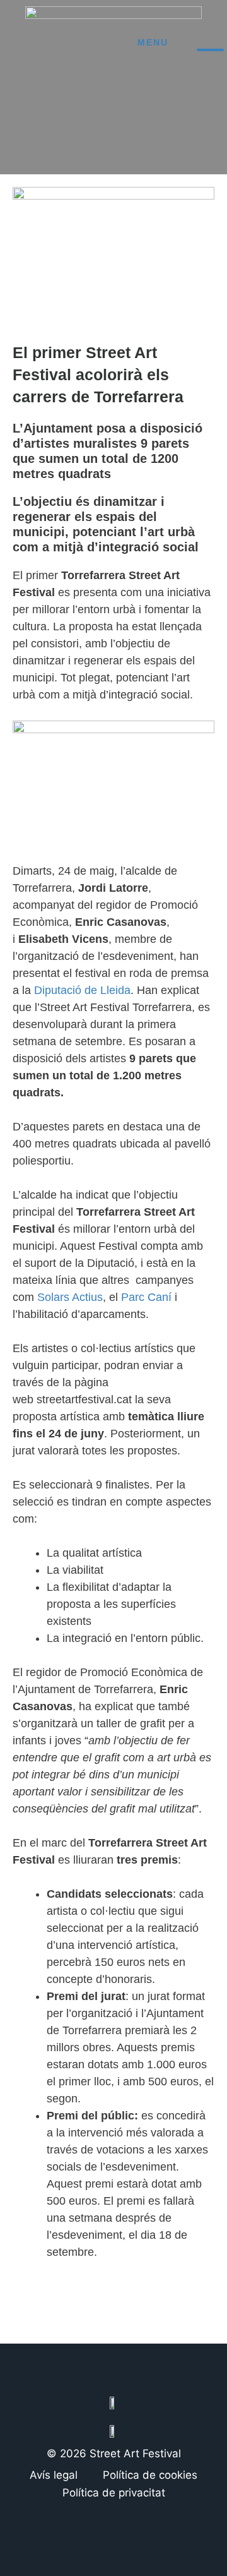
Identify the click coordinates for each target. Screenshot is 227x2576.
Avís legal (54, 2475)
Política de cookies (150, 2475)
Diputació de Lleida (82, 990)
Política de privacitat (114, 2493)
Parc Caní (146, 1297)
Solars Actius (70, 1297)
